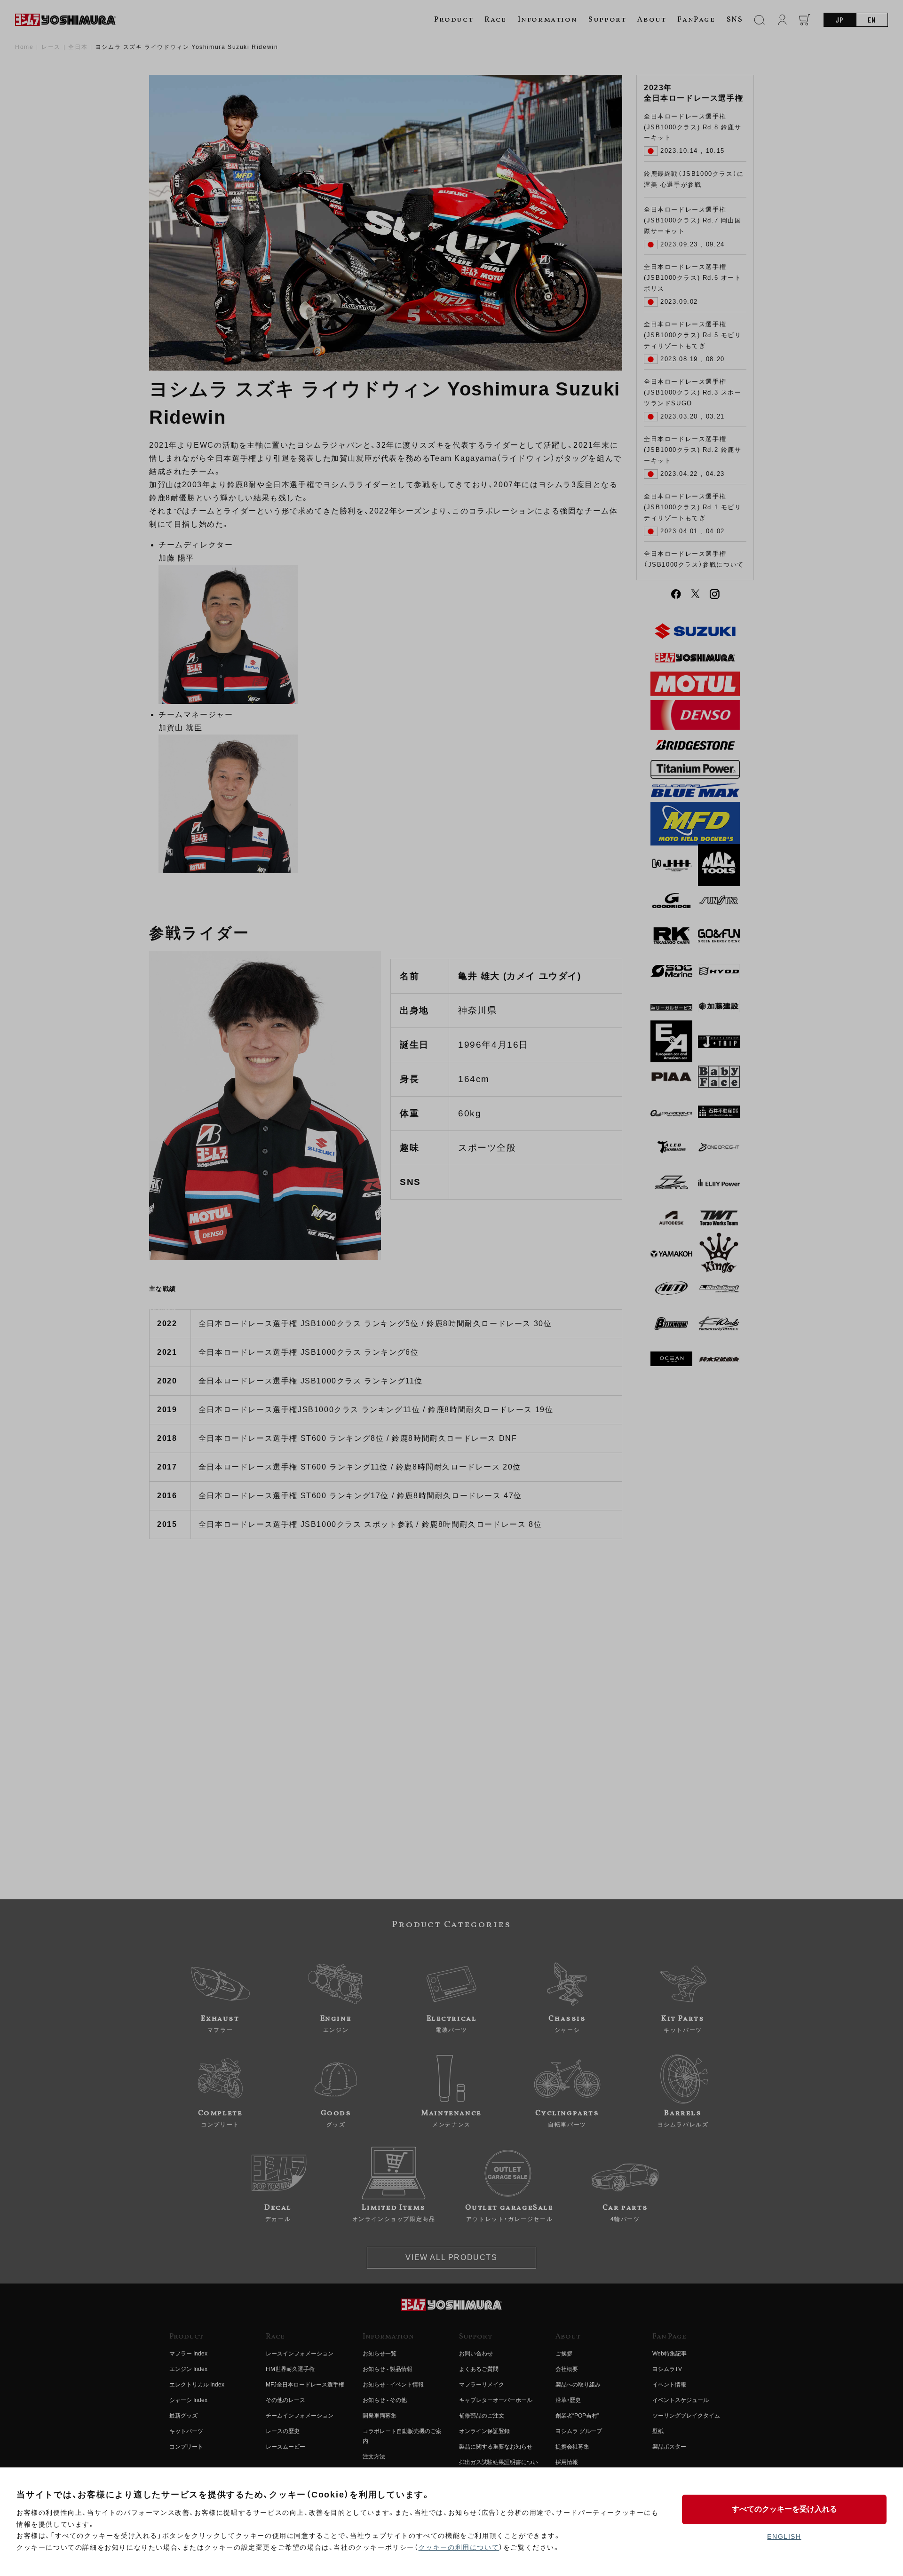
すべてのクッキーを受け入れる (784, 2509)
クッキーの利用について (459, 2547)
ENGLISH (784, 2536)
